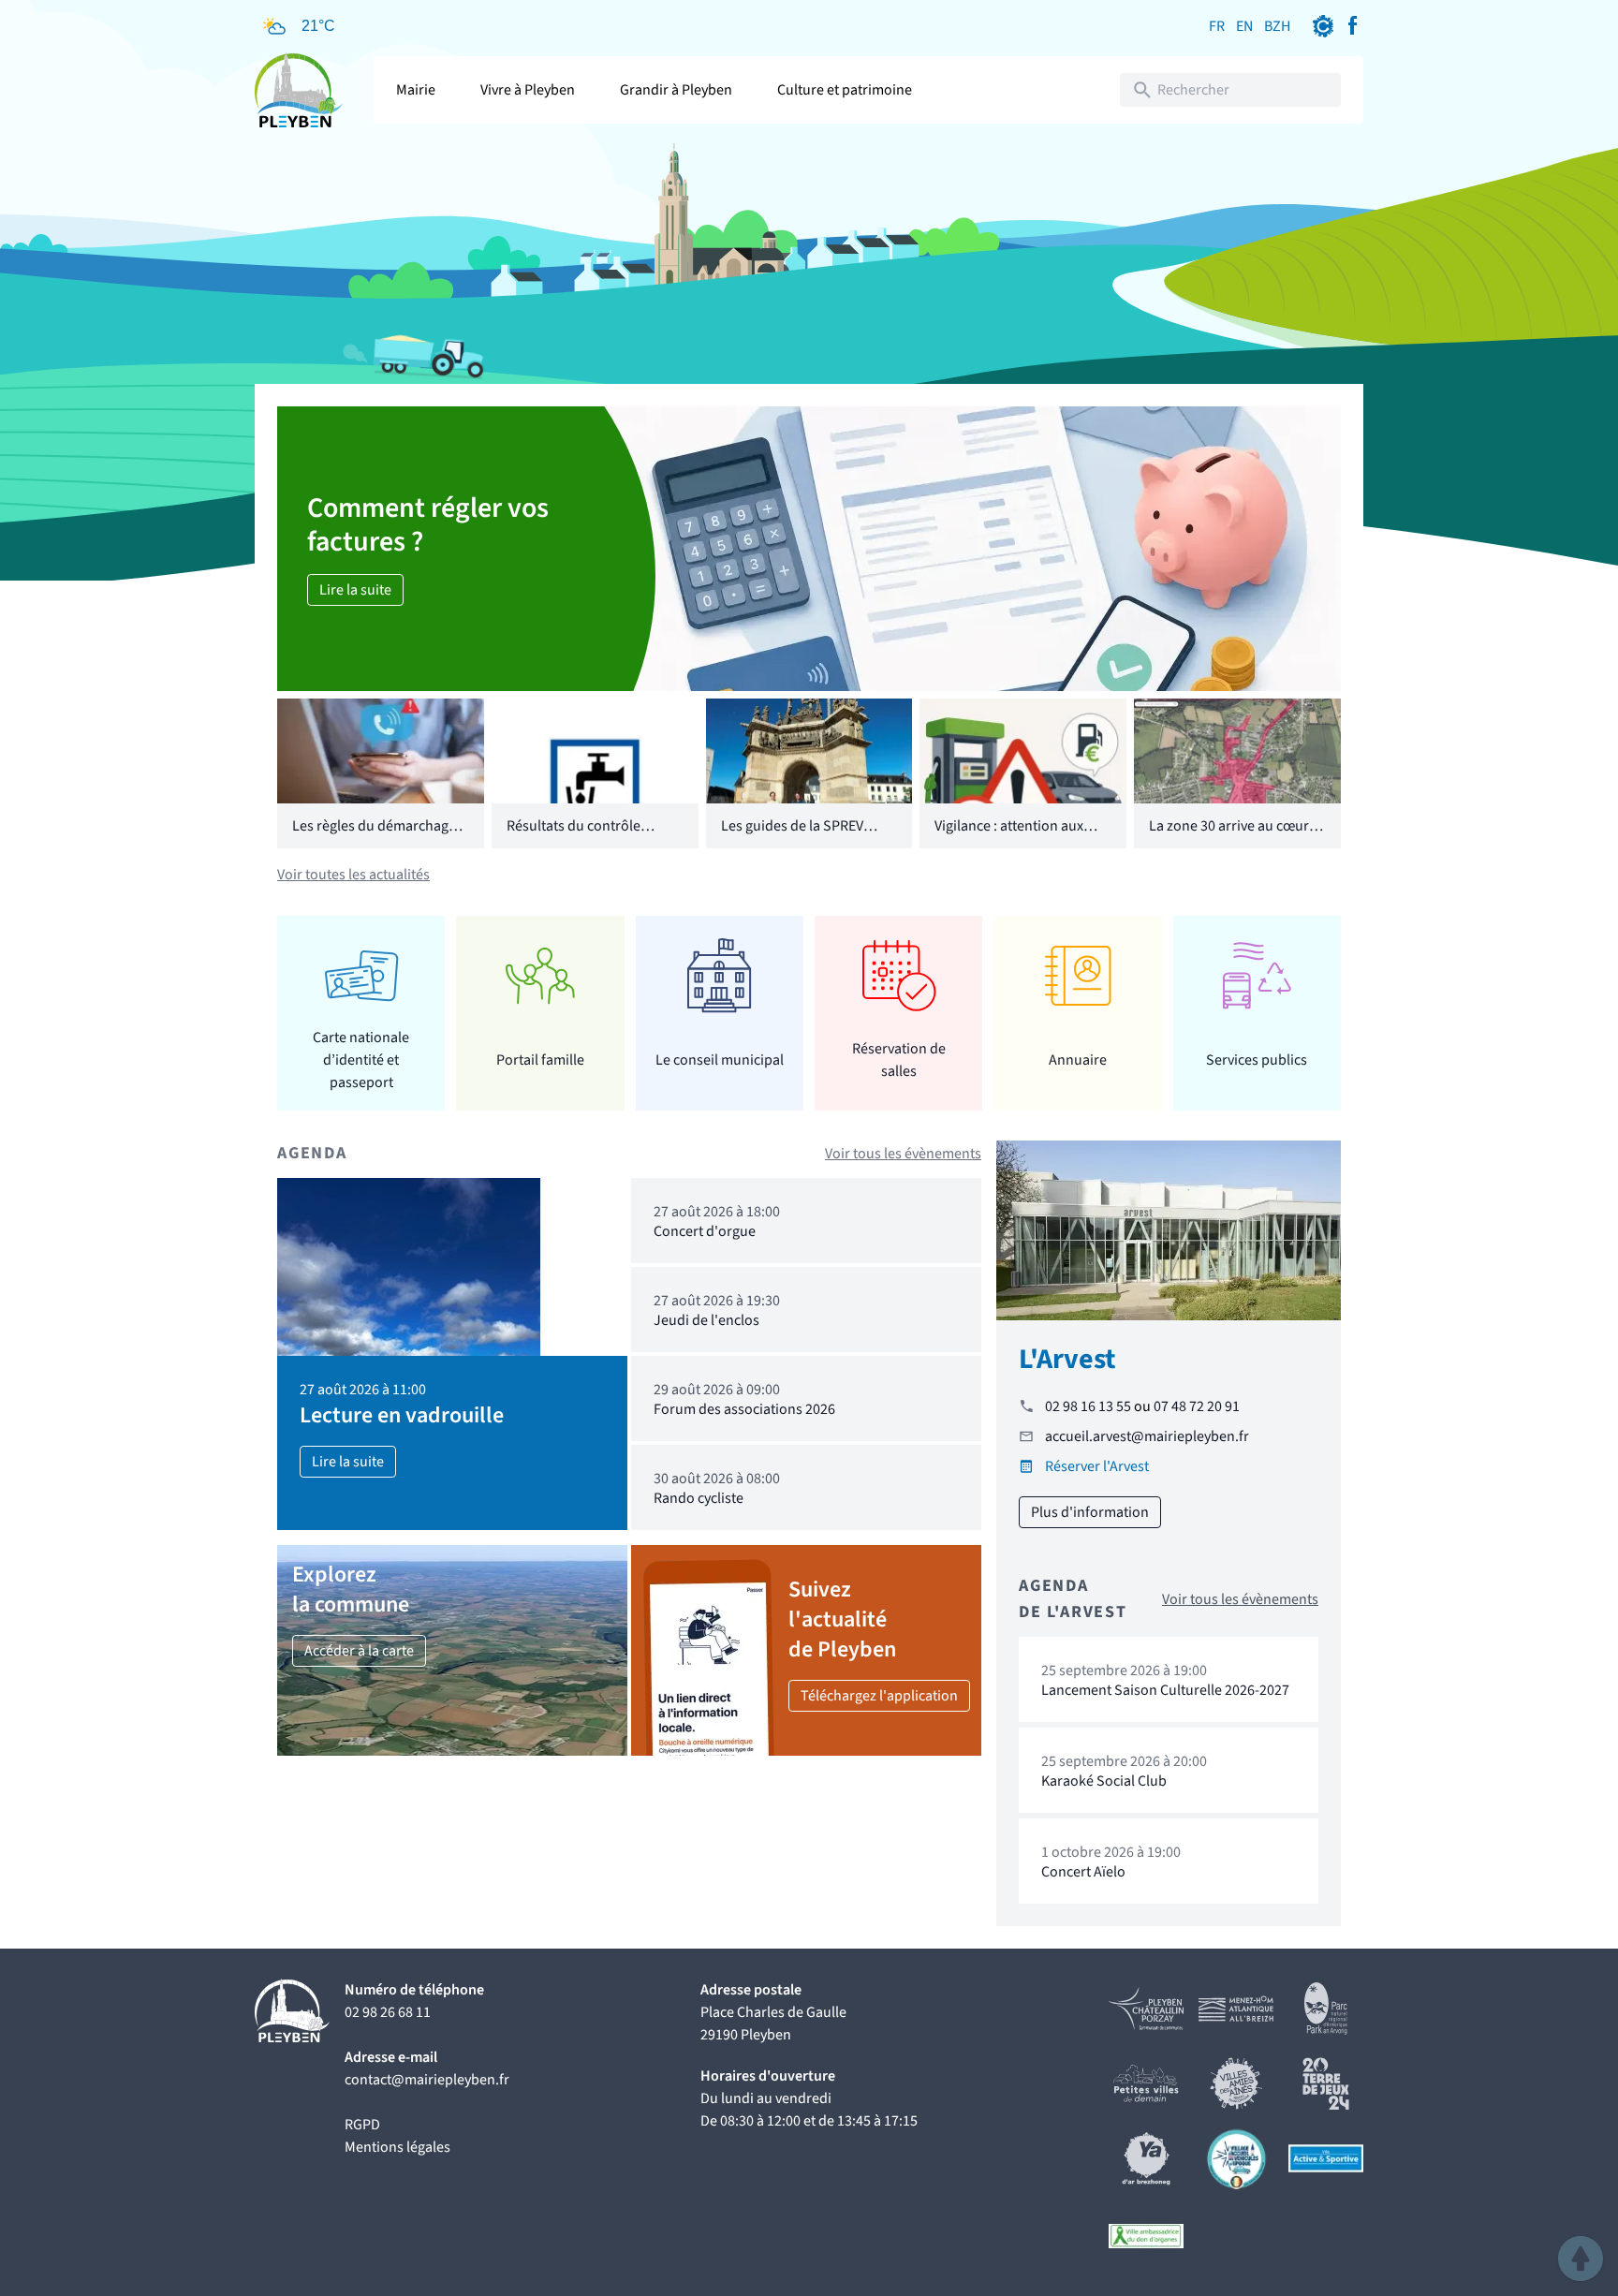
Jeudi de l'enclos (706, 1320)
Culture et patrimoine (845, 90)
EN (1244, 26)
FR (1217, 26)
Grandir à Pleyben (676, 90)
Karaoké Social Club (1104, 1781)
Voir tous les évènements (903, 1154)
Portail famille (540, 1060)
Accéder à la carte (359, 1651)
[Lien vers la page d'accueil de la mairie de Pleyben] (299, 90)
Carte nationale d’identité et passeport (361, 1060)
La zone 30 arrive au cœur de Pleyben (1229, 837)
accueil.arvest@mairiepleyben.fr (1147, 1436)
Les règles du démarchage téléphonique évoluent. (374, 837)
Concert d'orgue (705, 1231)
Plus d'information (1090, 1512)
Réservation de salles (899, 1060)
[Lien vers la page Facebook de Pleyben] (1352, 26)
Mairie (416, 90)
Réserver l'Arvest (1097, 1466)
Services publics (1257, 1060)
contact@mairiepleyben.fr (427, 2080)
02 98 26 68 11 (388, 2012)
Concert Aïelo (1083, 1872)
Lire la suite (355, 590)
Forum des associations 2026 (744, 1409)
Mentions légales (397, 2147)
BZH (1277, 26)
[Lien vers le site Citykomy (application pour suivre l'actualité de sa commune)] (1323, 26)
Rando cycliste (699, 1498)
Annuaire (1078, 1060)
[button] (1581, 2259)
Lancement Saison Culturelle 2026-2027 (1165, 1690)
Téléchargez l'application (879, 1696)
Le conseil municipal (720, 1060)
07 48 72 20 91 (1197, 1406)
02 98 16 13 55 (1088, 1406)
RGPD (362, 2125)
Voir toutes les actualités (353, 875)
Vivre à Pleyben (528, 90)
